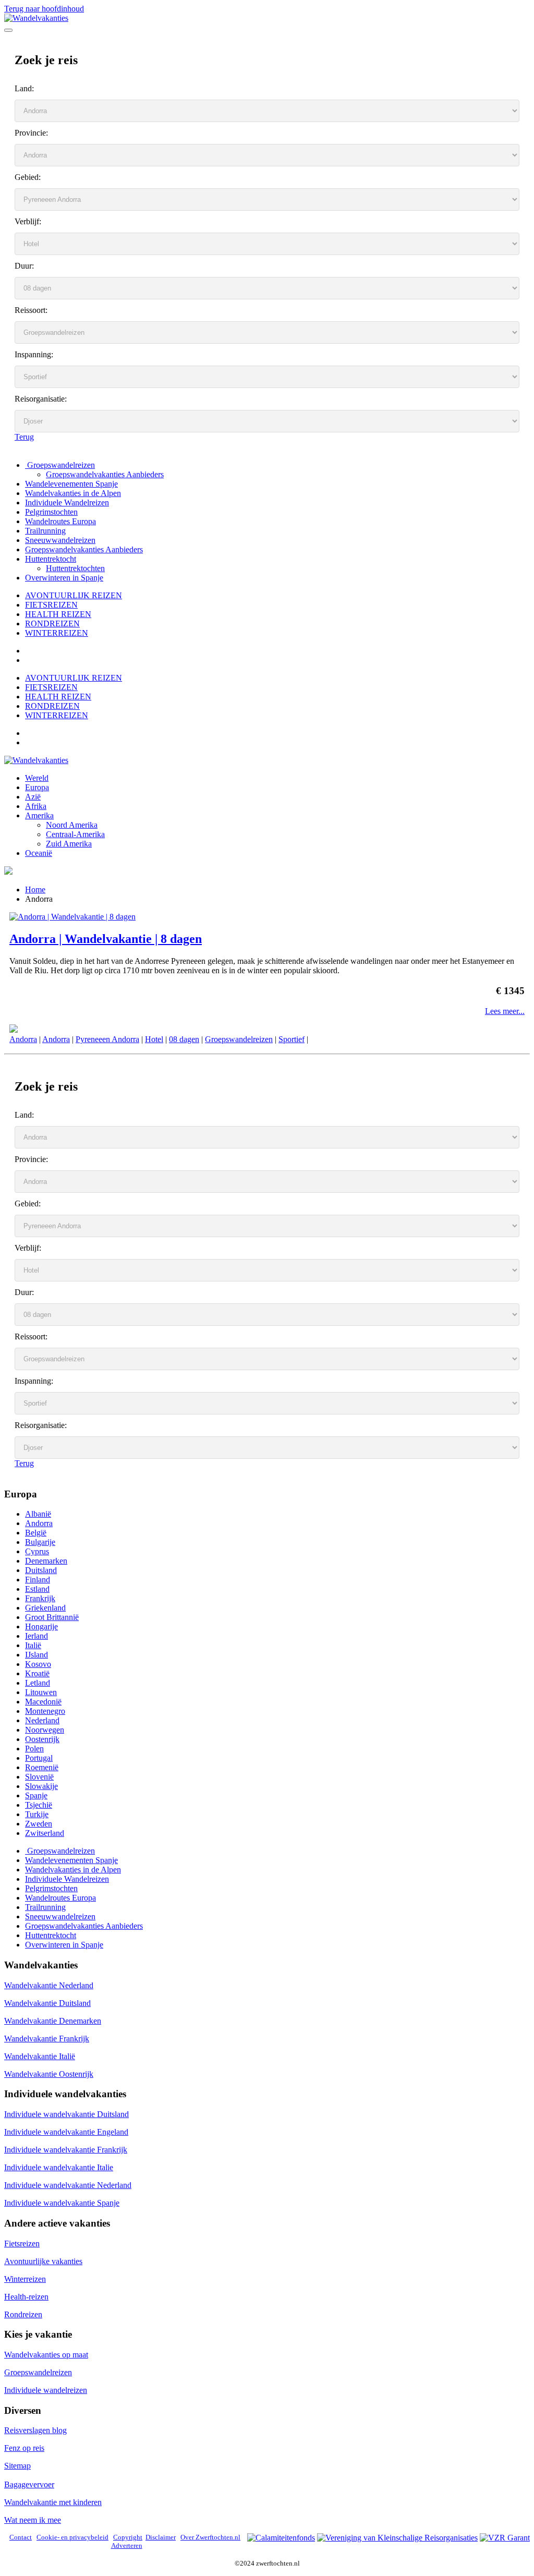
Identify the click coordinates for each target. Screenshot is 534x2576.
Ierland (37, 1636)
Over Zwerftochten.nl (210, 2537)
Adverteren (127, 2545)
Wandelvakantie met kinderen (53, 2502)
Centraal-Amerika (75, 834)
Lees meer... (505, 1011)
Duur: (24, 266)
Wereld (37, 778)
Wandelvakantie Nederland (49, 1985)
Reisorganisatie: (41, 399)
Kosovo (38, 1664)
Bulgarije (40, 1542)
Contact (21, 2537)
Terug (24, 437)
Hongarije (41, 1626)
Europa (37, 787)
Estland (37, 1589)
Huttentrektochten (75, 568)
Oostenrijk (42, 1739)
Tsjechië (39, 1805)
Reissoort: (31, 310)
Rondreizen (23, 2314)
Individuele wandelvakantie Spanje (62, 2203)
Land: (24, 88)
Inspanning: (34, 354)
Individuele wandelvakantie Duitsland (66, 2114)
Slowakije (41, 1786)
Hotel (154, 1039)
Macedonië (43, 1702)
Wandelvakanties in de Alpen (73, 493)
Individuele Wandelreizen (67, 503)
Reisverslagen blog (35, 2430)
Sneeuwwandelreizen (60, 540)
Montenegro (45, 1711)
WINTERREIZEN (57, 633)
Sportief (292, 1039)
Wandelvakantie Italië (40, 2056)
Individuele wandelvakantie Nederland (68, 2185)
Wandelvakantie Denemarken (53, 2021)
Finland (38, 1580)
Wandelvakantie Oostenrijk (49, 2074)
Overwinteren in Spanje (64, 578)
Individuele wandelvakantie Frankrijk (66, 2150)
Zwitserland (45, 1833)
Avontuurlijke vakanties (43, 2261)
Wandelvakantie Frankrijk (47, 2039)
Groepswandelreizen (60, 465)
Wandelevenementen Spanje (71, 484)
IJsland (37, 1655)
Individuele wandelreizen (46, 2390)
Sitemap (17, 2466)
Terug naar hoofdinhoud (44, 9)
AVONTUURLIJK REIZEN (74, 595)
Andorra (23, 1039)
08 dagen (184, 1039)
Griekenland (45, 1608)
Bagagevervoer (29, 2484)
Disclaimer (161, 2537)
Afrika (36, 806)
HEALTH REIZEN (58, 614)
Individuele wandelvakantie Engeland (66, 2132)
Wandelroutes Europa (60, 521)
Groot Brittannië (52, 1617)
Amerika (39, 815)
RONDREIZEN (52, 624)
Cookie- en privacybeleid (72, 2537)
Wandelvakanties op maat (46, 2355)
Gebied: (28, 177)
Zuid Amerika (69, 844)
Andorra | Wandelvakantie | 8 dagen (106, 939)
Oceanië (39, 853)
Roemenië (42, 1767)
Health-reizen (26, 2297)
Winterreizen (25, 2279)
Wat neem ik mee (33, 2520)
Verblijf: (28, 221)
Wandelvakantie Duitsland (47, 2003)
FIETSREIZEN (51, 605)
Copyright (128, 2537)
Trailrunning (45, 531)
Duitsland (41, 1570)
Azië (33, 797)
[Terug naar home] (36, 18)
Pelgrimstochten (51, 512)
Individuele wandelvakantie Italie (59, 2167)
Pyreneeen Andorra (107, 1039)
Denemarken (46, 1561)
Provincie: (31, 133)
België (36, 1533)
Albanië (38, 1514)
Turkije (37, 1814)
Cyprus (37, 1551)
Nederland (42, 1720)
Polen (34, 1749)
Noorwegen (45, 1730)
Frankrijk (40, 1598)
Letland (38, 1683)
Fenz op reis (24, 2448)
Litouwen (41, 1692)
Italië (33, 1645)
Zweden (39, 1824)
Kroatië (37, 1673)
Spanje (36, 1795)
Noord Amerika (72, 825)
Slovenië (39, 1777)
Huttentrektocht (51, 559)
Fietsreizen (22, 2244)
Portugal (39, 1758)
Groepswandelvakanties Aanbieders (105, 474)
